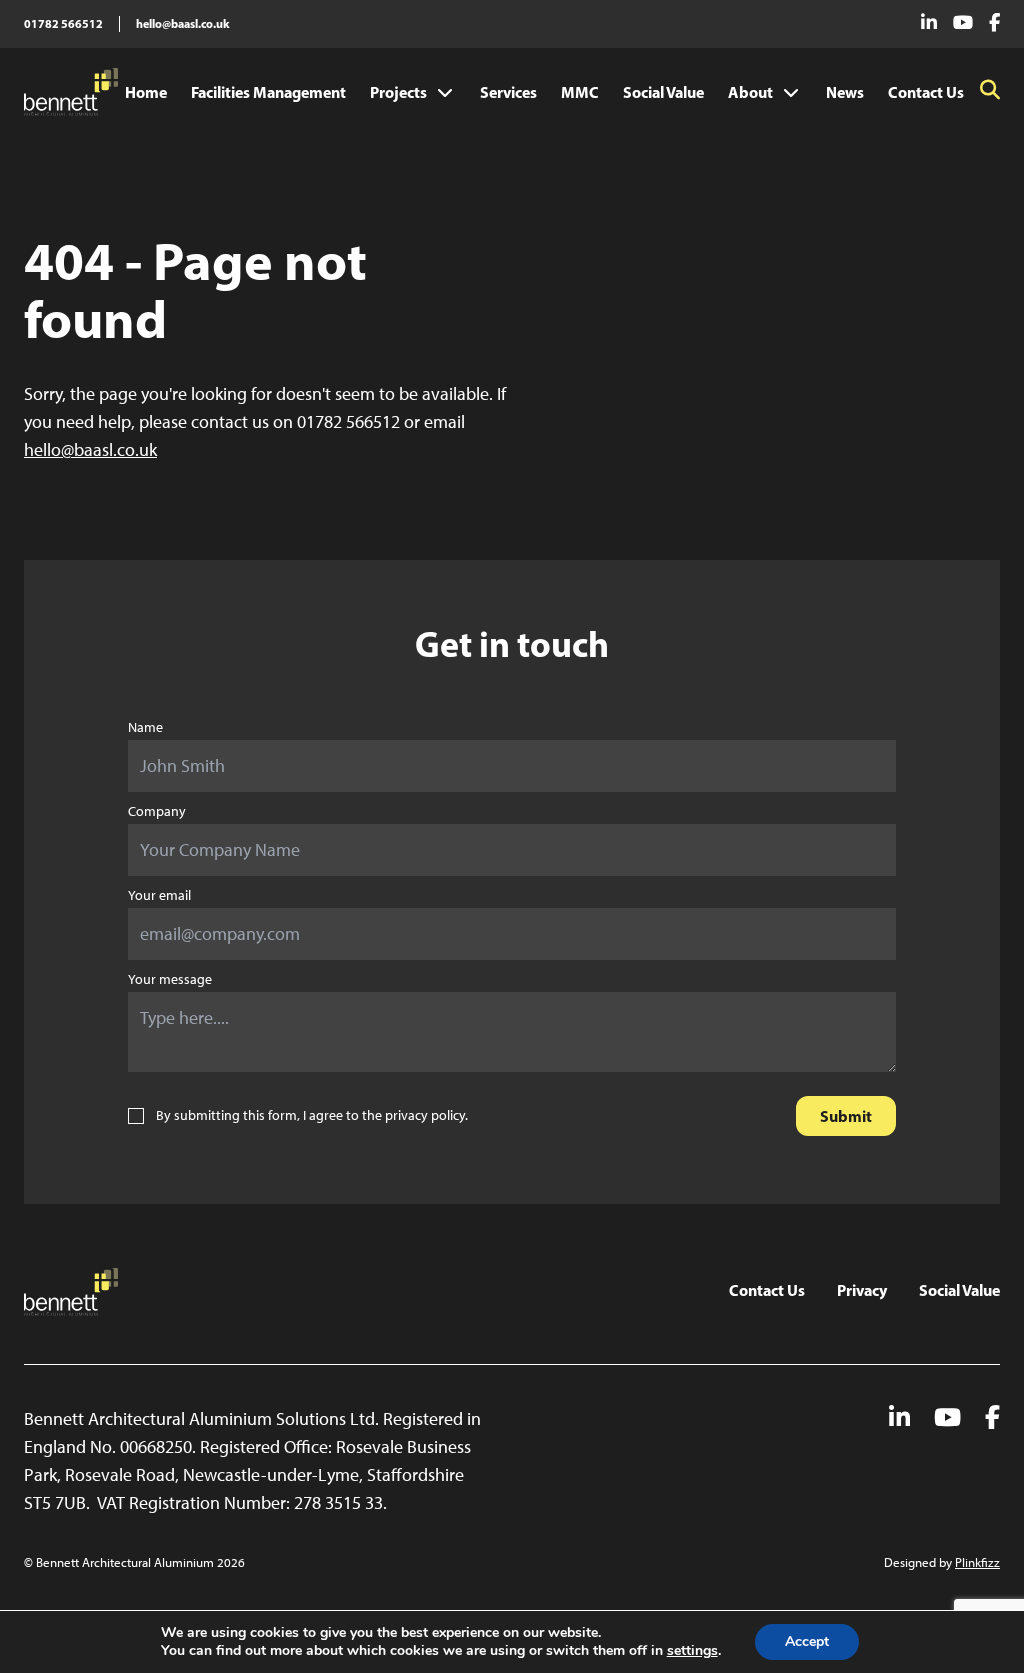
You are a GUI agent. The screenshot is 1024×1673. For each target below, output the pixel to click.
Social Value (663, 92)
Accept (807, 1641)
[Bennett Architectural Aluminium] (71, 92)
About (750, 92)
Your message (170, 979)
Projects (398, 92)
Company (157, 811)
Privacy (862, 1290)
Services (508, 92)
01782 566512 (63, 23)
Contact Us (926, 92)
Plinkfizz (977, 1562)
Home (146, 92)
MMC (580, 92)
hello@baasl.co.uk (183, 23)
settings (692, 1651)
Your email (159, 895)
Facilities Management (268, 92)
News (845, 92)
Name (145, 727)
